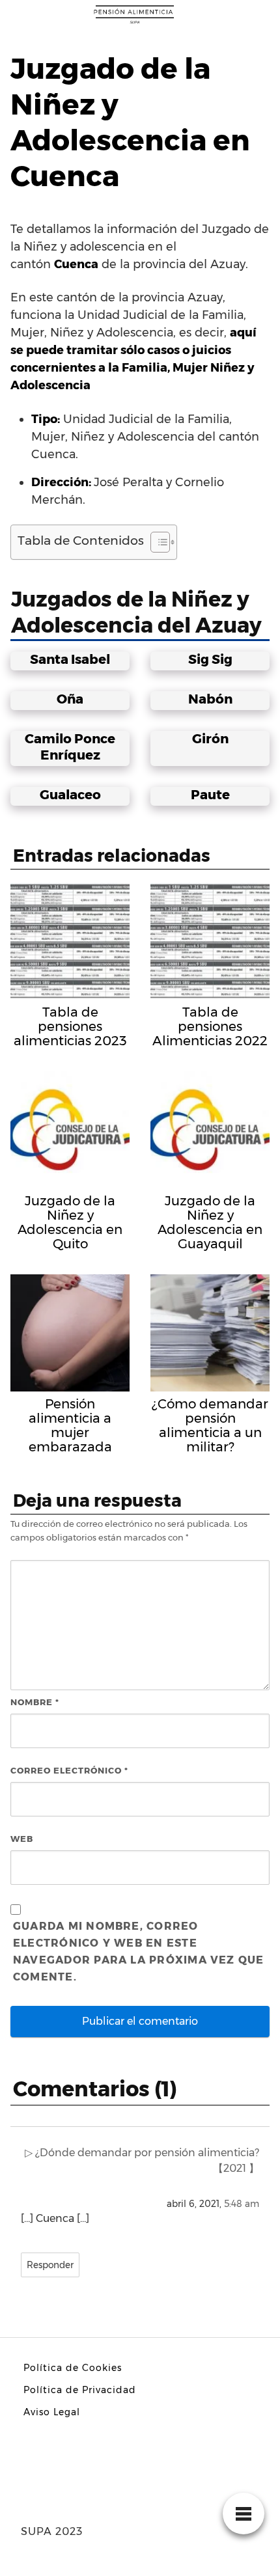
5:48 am (242, 2204)
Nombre (35, 1702)
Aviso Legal (52, 2412)
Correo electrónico (69, 1770)
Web (22, 1839)
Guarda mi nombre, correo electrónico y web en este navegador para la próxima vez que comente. (139, 1952)
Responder (50, 2265)
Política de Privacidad (80, 2390)
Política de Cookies (73, 2368)
